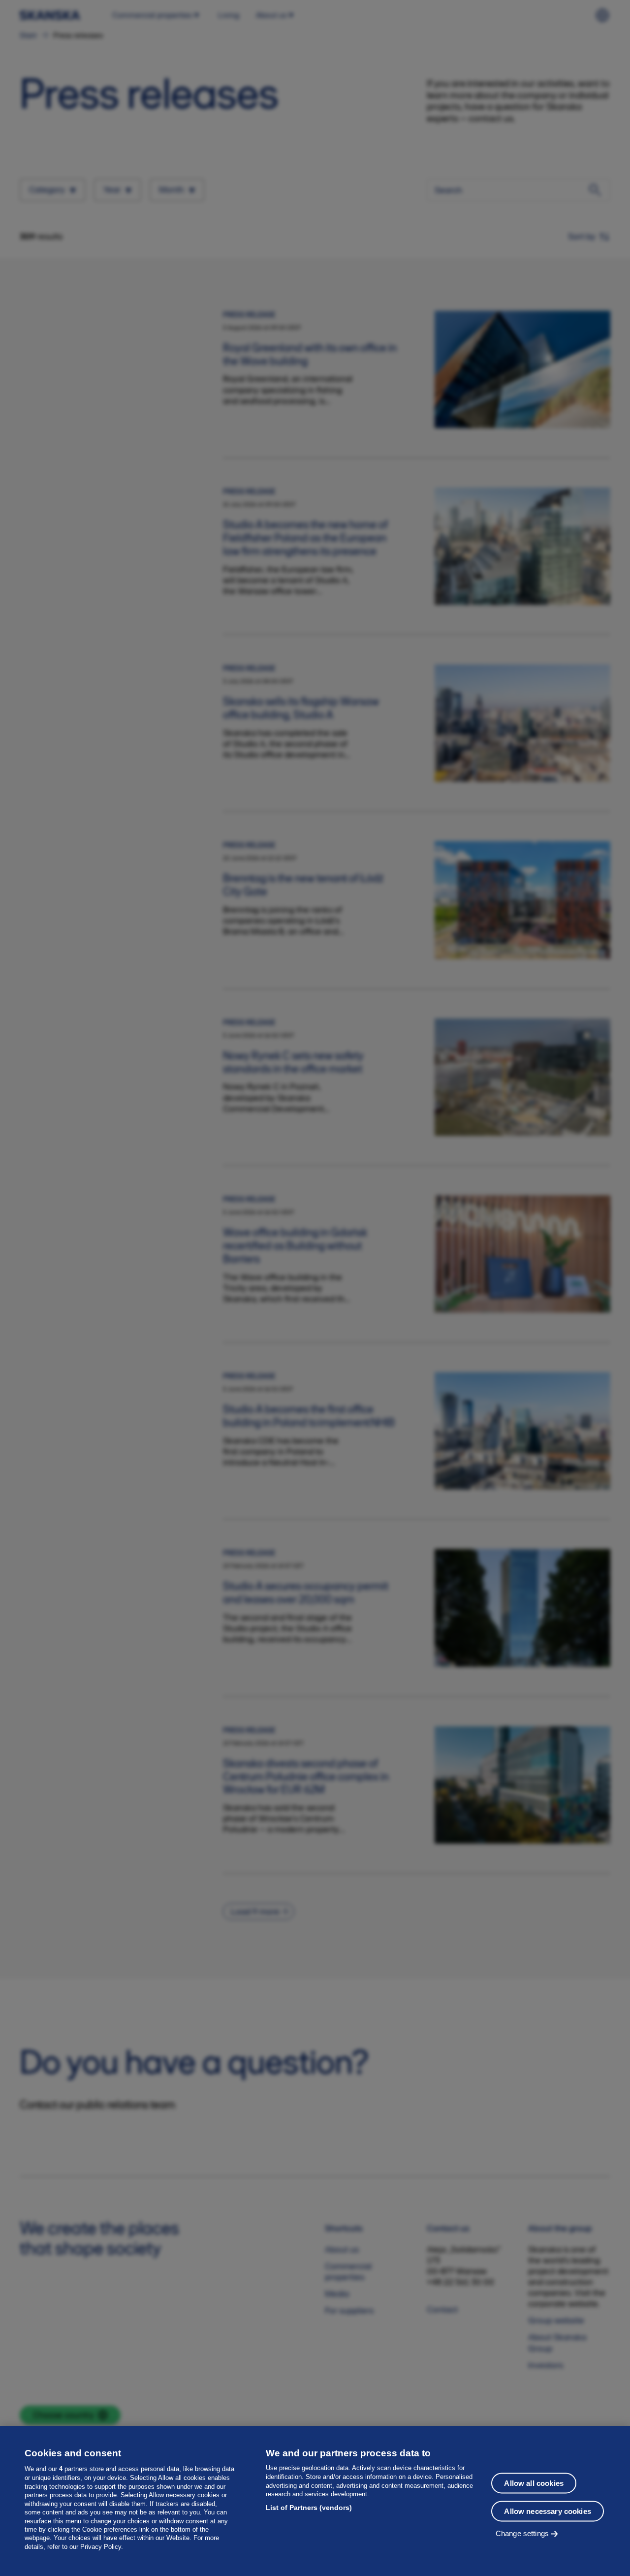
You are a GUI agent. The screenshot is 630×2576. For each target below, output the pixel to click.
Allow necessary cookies (547, 2511)
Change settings (522, 2533)
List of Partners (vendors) (309, 2508)
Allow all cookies (534, 2483)
